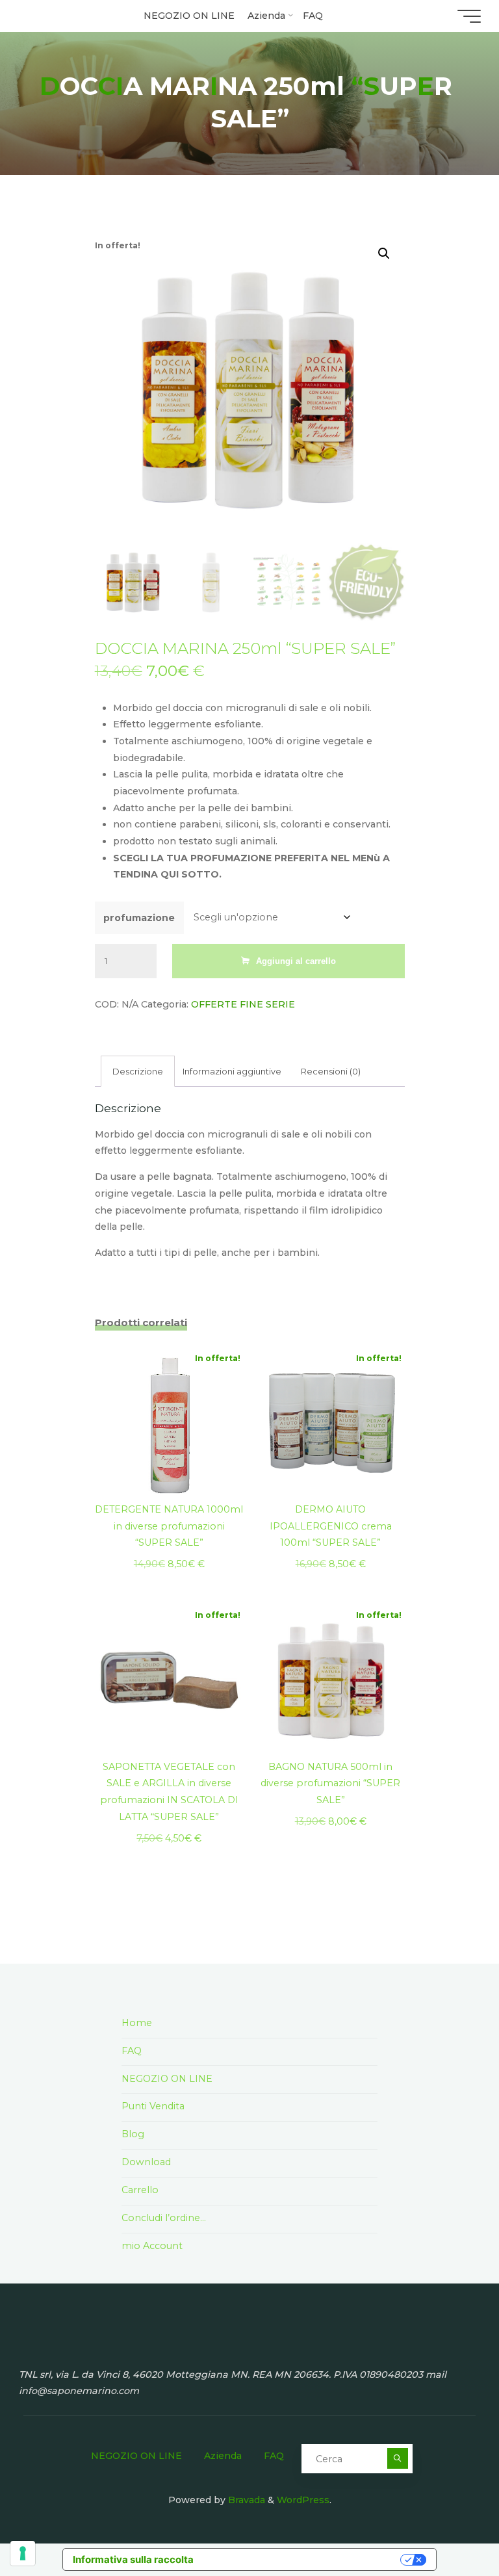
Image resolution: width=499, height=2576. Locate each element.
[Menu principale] (469, 16)
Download (146, 2162)
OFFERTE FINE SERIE (242, 1004)
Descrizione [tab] (138, 1071)
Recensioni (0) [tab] (331, 1071)
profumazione (139, 918)
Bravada (245, 2500)
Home (137, 2023)
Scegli (169, 1418)
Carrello (140, 2190)
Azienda (223, 2456)
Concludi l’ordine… (164, 2218)
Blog (133, 2134)
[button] (384, 253)
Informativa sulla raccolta (133, 2559)
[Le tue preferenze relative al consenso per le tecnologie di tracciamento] (23, 2553)
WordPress (303, 2500)
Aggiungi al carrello (296, 960)
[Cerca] (397, 2458)
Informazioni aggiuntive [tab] (232, 1071)
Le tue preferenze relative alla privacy (303, 2559)
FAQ (132, 2051)
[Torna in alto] (448, 2525)
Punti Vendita (153, 2106)
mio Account (152, 2246)
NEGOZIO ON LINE (167, 2079)
